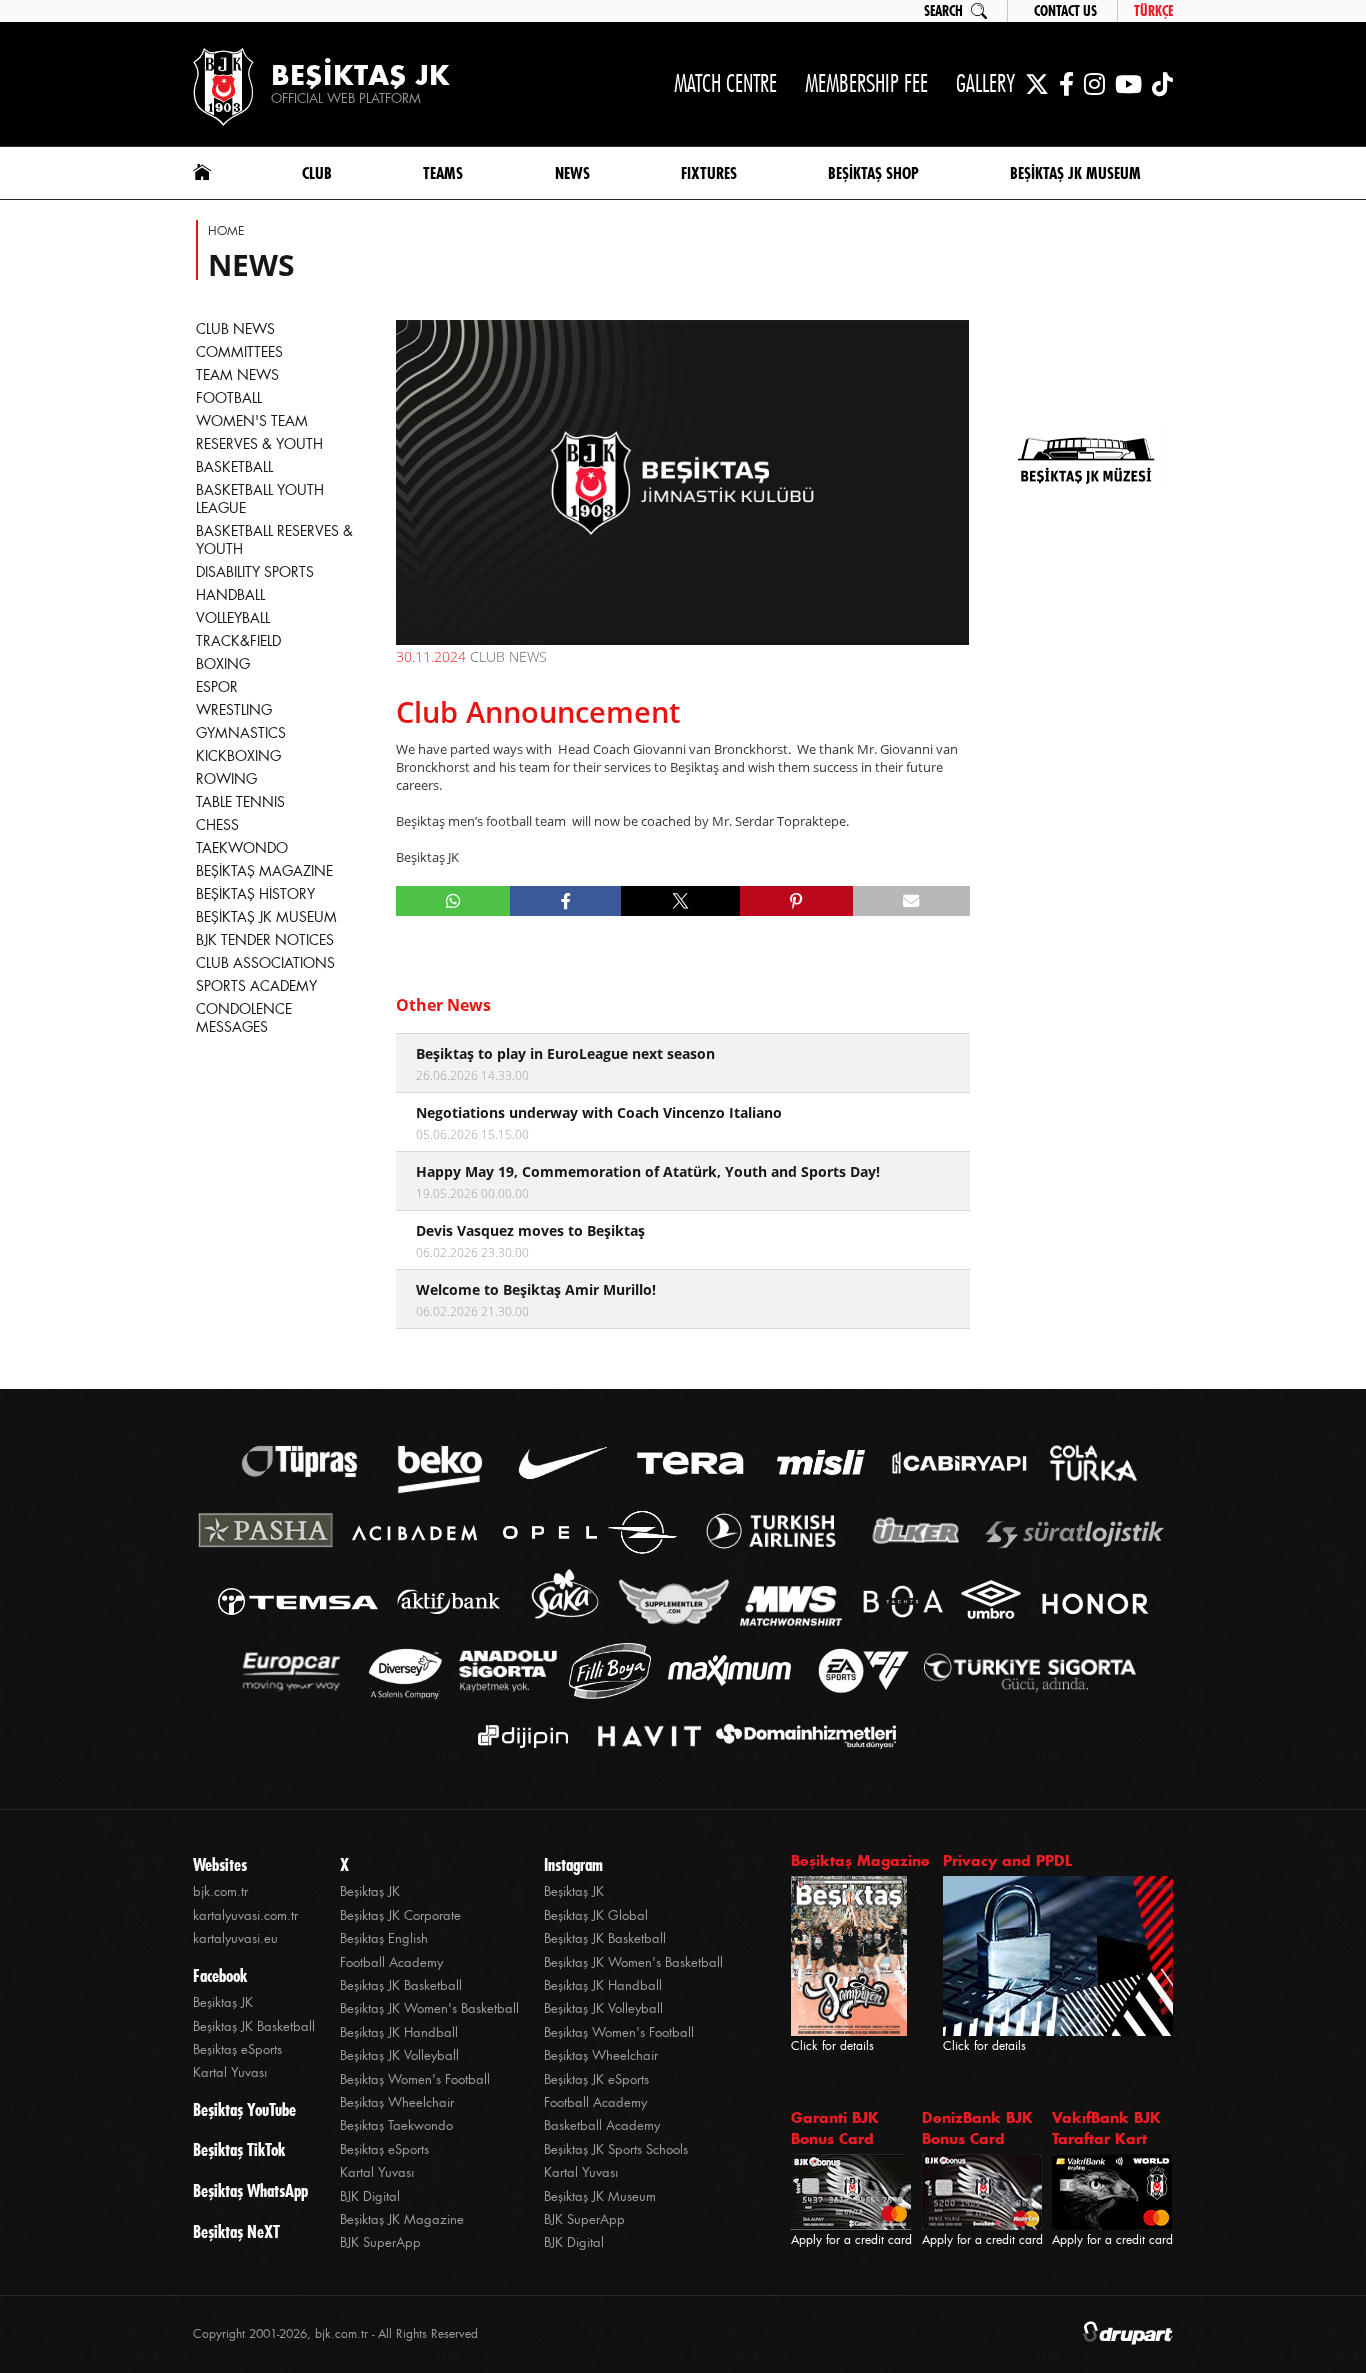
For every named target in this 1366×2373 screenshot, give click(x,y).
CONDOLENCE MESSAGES (244, 1018)
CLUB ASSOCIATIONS (265, 963)
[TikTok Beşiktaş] (1162, 84)
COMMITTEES (239, 352)
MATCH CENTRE (725, 83)
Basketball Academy (602, 2125)
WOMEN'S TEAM (252, 421)
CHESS (217, 825)
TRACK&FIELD (238, 641)
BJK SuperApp (380, 2242)
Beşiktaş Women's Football (415, 2079)
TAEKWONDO (242, 848)
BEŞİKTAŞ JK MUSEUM (266, 917)
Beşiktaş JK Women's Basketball (429, 2008)
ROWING (226, 779)
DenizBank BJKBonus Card (977, 2128)
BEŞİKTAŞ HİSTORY (255, 894)
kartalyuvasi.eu (235, 1938)
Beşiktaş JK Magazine (402, 2219)
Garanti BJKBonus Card (835, 2128)
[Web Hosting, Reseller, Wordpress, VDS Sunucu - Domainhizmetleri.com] (800, 1736)
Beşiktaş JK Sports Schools (616, 2149)
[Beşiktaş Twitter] (1037, 84)
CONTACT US (1065, 11)
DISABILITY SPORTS (255, 572)
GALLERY (985, 83)
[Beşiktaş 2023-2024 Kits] (1086, 594)
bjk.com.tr (220, 1891)
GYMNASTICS (241, 733)
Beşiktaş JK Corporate (400, 1915)
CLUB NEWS (235, 329)
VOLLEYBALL (233, 618)
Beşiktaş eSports (237, 2049)
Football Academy (391, 1962)
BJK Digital (370, 2196)
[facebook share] (565, 901)
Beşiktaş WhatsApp (250, 2191)
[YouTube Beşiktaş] (1128, 84)
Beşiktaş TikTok (239, 2150)
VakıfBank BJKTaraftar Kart (1106, 2128)
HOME (226, 231)
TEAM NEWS (237, 375)
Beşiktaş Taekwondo (396, 2125)
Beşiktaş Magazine (860, 1860)
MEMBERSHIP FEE (866, 83)
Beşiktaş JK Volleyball (399, 2055)
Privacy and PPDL (1007, 1860)
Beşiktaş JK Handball (399, 2032)
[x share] (680, 901)
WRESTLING (234, 710)
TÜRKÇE (1153, 11)
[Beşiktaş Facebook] (1066, 84)
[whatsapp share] (453, 901)
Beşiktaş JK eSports (596, 2079)
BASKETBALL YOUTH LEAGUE (260, 499)
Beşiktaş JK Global (596, 1915)
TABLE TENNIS (240, 802)
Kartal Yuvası (230, 2072)
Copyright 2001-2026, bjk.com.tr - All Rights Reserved (335, 2334)
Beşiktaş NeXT (236, 2232)
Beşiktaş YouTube (244, 2110)
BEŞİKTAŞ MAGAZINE (264, 871)
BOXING (223, 664)
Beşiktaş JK (223, 2002)
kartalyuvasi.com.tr (245, 1915)
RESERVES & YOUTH (259, 444)
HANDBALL (230, 595)
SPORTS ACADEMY (256, 986)
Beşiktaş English (384, 1938)
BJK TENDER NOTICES (265, 940)
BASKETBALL (234, 467)
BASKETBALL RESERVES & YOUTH (274, 540)
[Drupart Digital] (1128, 2334)
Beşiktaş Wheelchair (397, 2102)
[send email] (911, 901)
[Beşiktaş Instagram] (1094, 84)
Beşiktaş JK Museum (600, 2196)
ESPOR (217, 687)
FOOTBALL (229, 398)
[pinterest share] (796, 901)
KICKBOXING (238, 756)
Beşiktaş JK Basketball (254, 2026)
